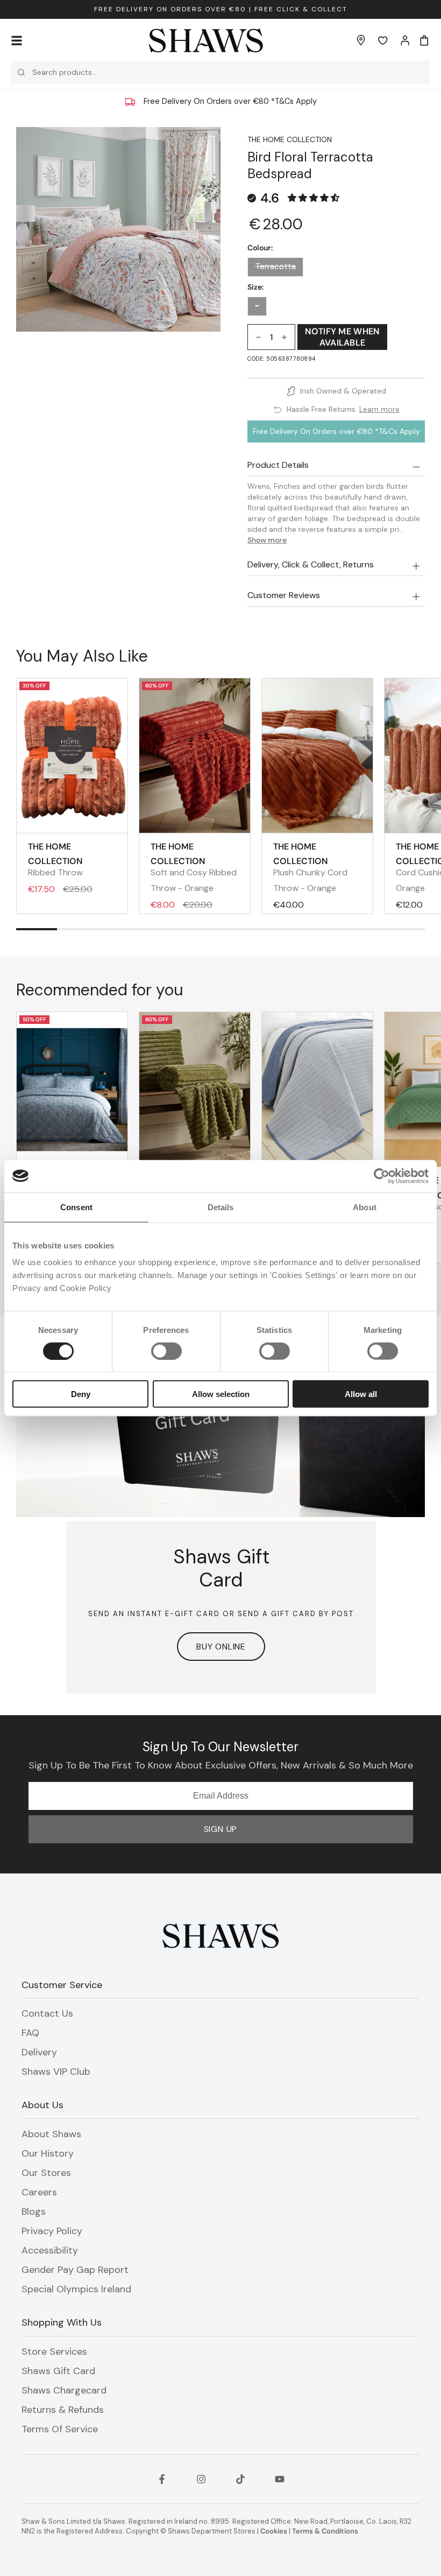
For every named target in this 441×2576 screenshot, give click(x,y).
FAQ (30, 2033)
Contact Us (47, 2013)
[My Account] (405, 40)
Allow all (361, 1394)
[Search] (21, 72)
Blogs (34, 2212)
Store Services (54, 2352)
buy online (221, 1647)
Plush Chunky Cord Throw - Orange (310, 867)
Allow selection (221, 1394)
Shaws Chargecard (64, 2390)
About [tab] (365, 1207)
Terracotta (275, 266)
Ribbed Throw (55, 859)
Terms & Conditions (325, 2531)
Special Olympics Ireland (76, 2289)
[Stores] (361, 40)
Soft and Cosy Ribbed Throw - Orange (194, 867)
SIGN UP (221, 1829)
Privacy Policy (52, 2231)
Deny (81, 1394)
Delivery (39, 2052)
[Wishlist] (383, 40)
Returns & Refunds (63, 2410)
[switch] (166, 1351)
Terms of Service (60, 2429)
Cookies (274, 2531)
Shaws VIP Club (56, 2072)
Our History (48, 2153)
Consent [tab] (76, 1207)
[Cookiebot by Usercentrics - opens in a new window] (382, 1176)
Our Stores (46, 2173)
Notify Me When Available (342, 337)
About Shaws (51, 2134)
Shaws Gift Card (58, 2371)
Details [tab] (221, 1207)
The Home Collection (290, 139)
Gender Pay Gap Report (75, 2270)
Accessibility (50, 2250)
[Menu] (17, 40)
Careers (39, 2192)
